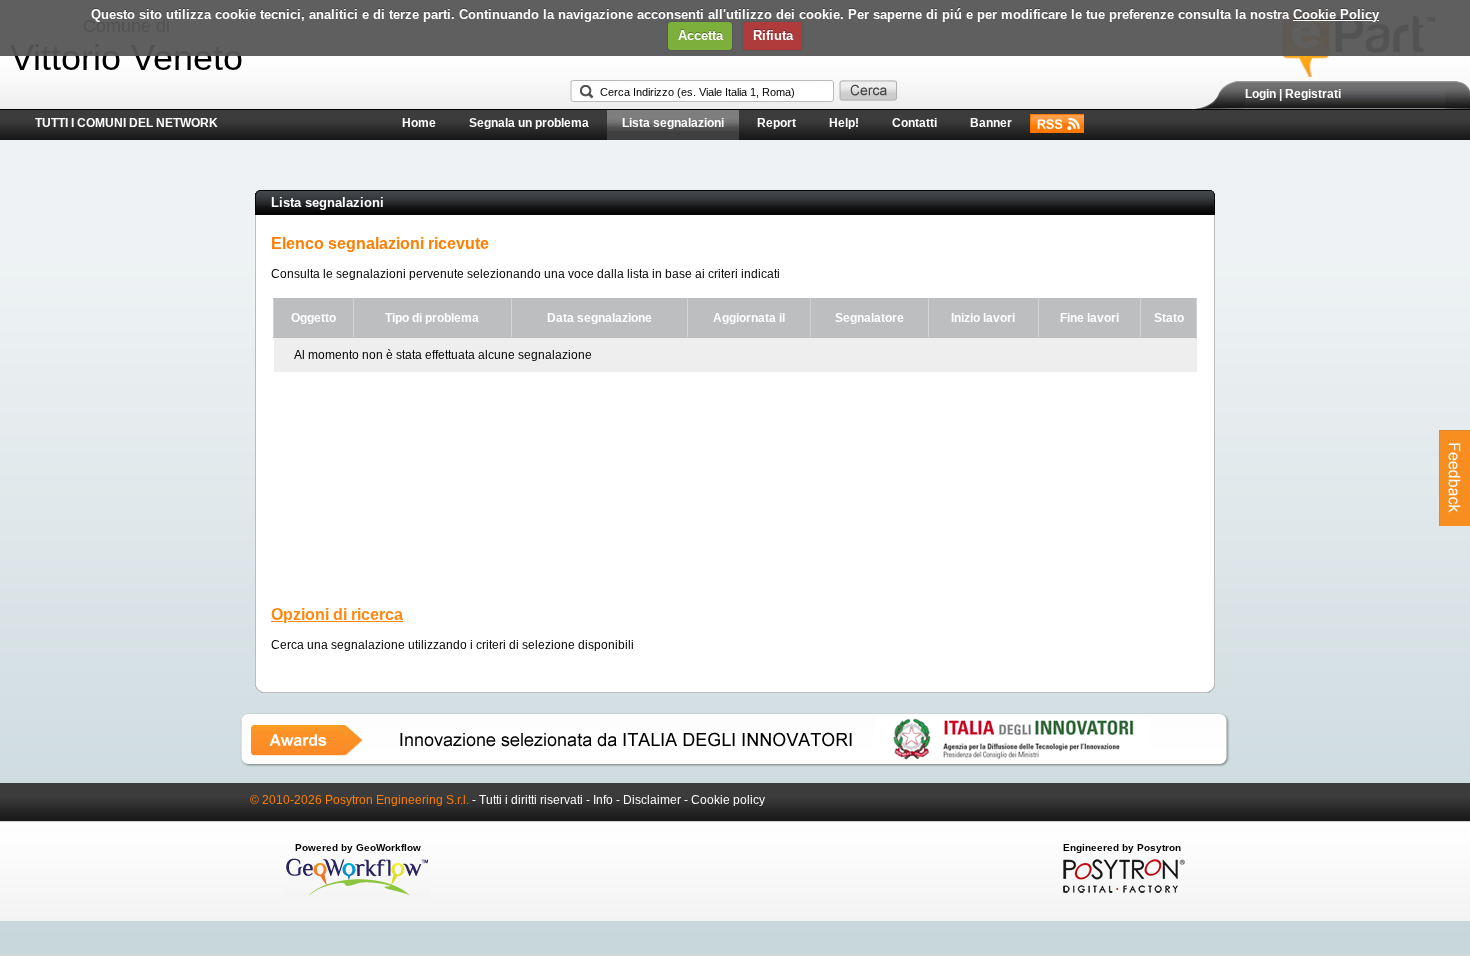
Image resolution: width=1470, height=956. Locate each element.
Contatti (914, 123)
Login (1260, 94)
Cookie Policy (1336, 14)
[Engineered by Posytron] (1121, 889)
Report (776, 123)
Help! (844, 123)
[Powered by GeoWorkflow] (357, 894)
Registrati (1313, 94)
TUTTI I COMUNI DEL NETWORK (126, 123)
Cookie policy (728, 800)
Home (419, 123)
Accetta (700, 35)
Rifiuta (773, 35)
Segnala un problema (529, 123)
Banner (991, 123)
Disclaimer (652, 800)
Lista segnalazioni (673, 123)
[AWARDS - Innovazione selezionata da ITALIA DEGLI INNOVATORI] (735, 763)
